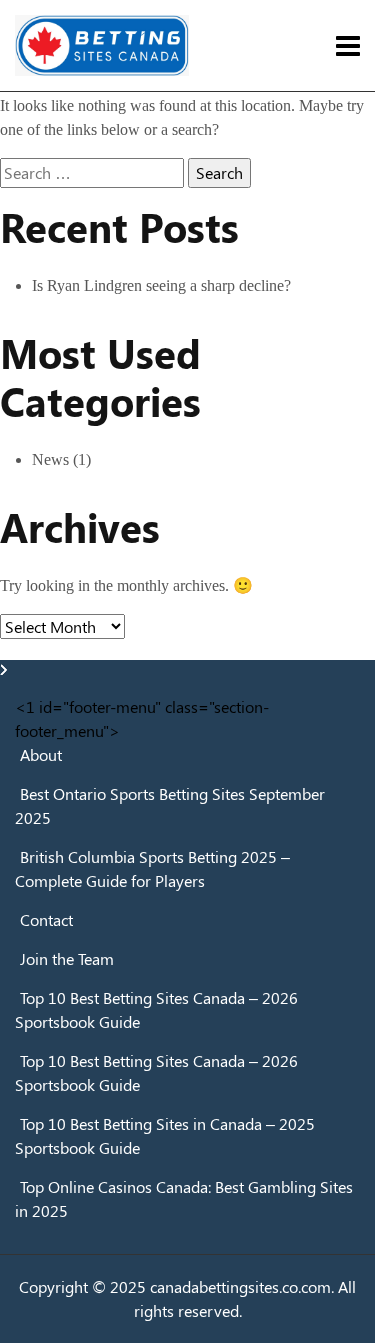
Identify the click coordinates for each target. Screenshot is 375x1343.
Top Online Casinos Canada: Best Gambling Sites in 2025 (184, 1198)
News (50, 459)
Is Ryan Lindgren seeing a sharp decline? (161, 285)
